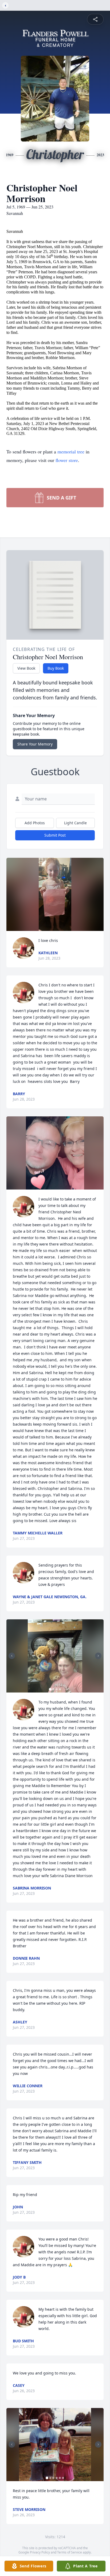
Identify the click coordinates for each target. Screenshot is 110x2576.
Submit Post (55, 835)
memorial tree (71, 452)
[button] (55, 894)
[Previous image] (12, 1656)
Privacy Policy (40, 2552)
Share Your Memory (35, 744)
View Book (26, 668)
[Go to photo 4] (60, 1689)
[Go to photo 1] (50, 1689)
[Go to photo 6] (63, 2478)
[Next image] (98, 1656)
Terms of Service (70, 2552)
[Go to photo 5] (60, 2478)
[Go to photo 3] (57, 1689)
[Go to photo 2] (53, 1689)
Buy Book (56, 668)
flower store (67, 460)
